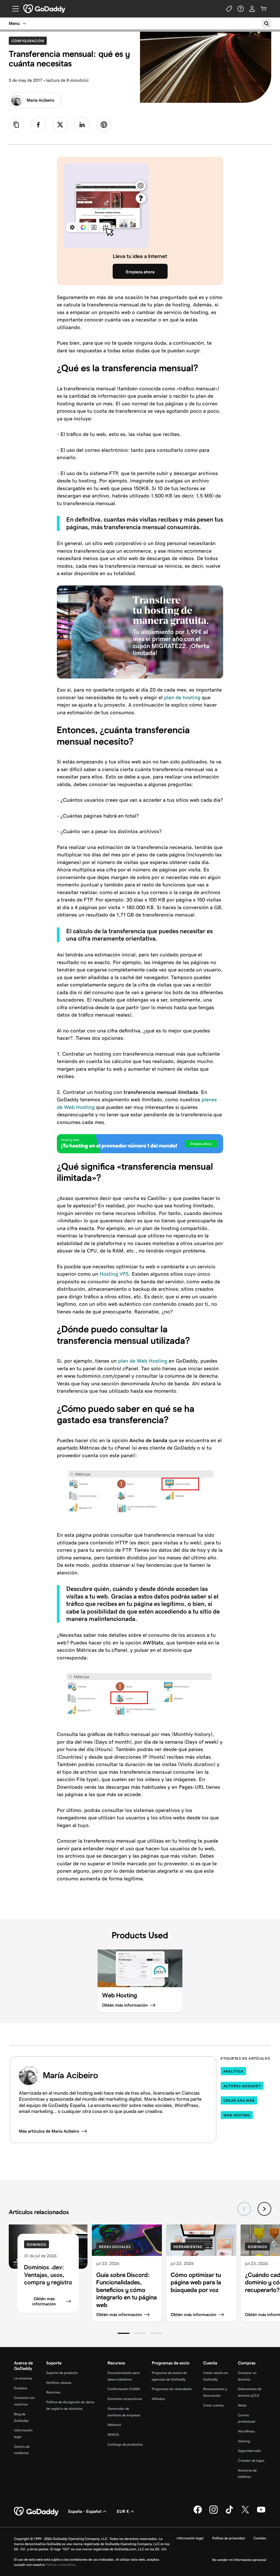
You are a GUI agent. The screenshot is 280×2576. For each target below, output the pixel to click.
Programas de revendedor (172, 2389)
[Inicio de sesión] (252, 9)
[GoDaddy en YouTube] (261, 2513)
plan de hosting (182, 697)
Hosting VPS (114, 1274)
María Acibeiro (40, 100)
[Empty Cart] (264, 9)
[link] (38, 125)
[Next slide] (264, 2209)
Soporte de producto (62, 2373)
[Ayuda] (241, 9)
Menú (14, 23)
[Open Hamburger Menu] (13, 9)
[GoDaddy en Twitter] (245, 2513)
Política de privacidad (228, 2538)
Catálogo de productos (125, 2444)
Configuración (29, 41)
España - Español (85, 2511)
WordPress (246, 2431)
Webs (242, 2405)
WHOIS (113, 2435)
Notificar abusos (59, 2383)
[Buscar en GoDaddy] (267, 24)
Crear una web (239, 2101)
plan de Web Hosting (142, 1361)
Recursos (53, 2392)
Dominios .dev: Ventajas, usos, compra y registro (48, 2275)
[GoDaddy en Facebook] (198, 2513)
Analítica (233, 2071)
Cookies (260, 2538)
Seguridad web (249, 2451)
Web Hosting (237, 2115)
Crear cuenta (213, 2405)
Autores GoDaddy (242, 2086)
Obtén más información (44, 2301)
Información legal (190, 2538)
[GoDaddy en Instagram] (214, 2513)
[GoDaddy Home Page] (37, 2511)
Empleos (21, 2388)
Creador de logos (251, 2461)
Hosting (244, 2441)
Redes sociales (115, 2247)
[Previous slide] (244, 2209)
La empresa (23, 2378)
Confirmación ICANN (124, 2389)
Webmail (114, 2425)
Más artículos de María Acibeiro (49, 2131)
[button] (124, 2333)
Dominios (37, 2245)
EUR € (123, 2511)
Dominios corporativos (125, 2399)
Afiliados (158, 2399)
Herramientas (188, 2247)
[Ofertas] (229, 9)
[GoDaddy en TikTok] (229, 2513)
